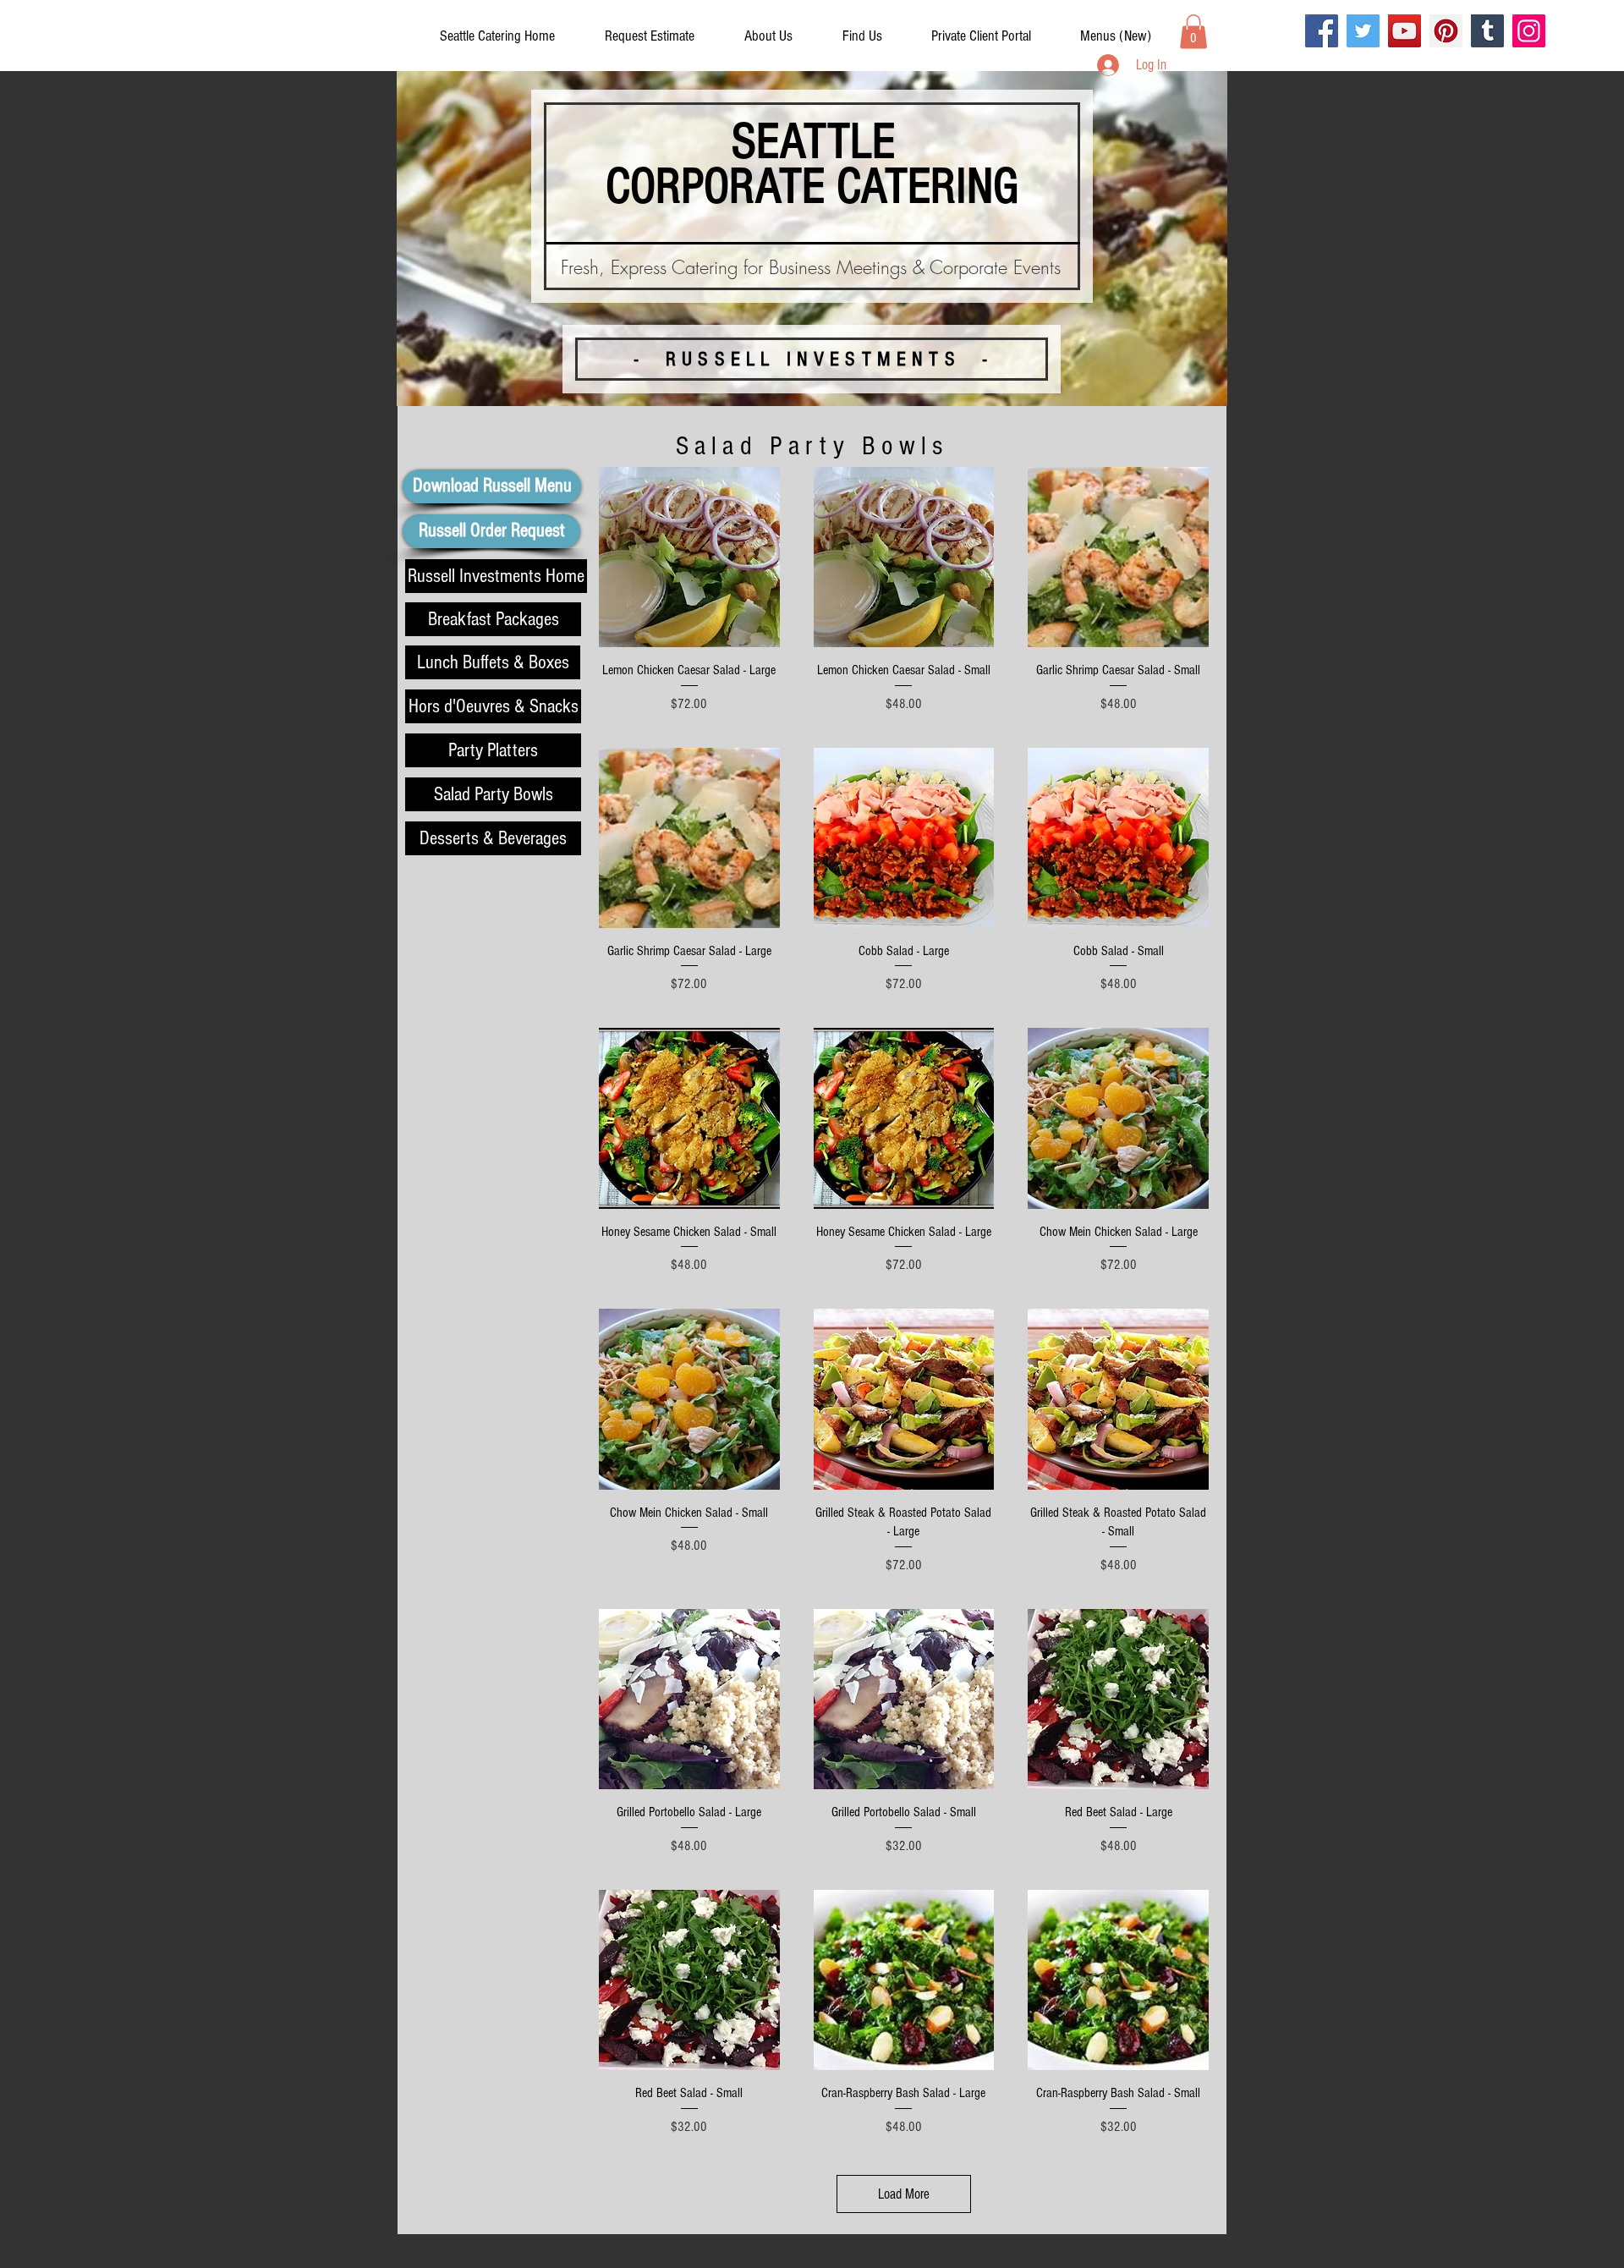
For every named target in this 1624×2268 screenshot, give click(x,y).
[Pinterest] (1446, 31)
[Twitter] (1363, 31)
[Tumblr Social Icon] (1487, 31)
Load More (904, 2194)
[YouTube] (1405, 31)
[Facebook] (1322, 31)
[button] (981, 36)
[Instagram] (1529, 31)
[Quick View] (689, 557)
